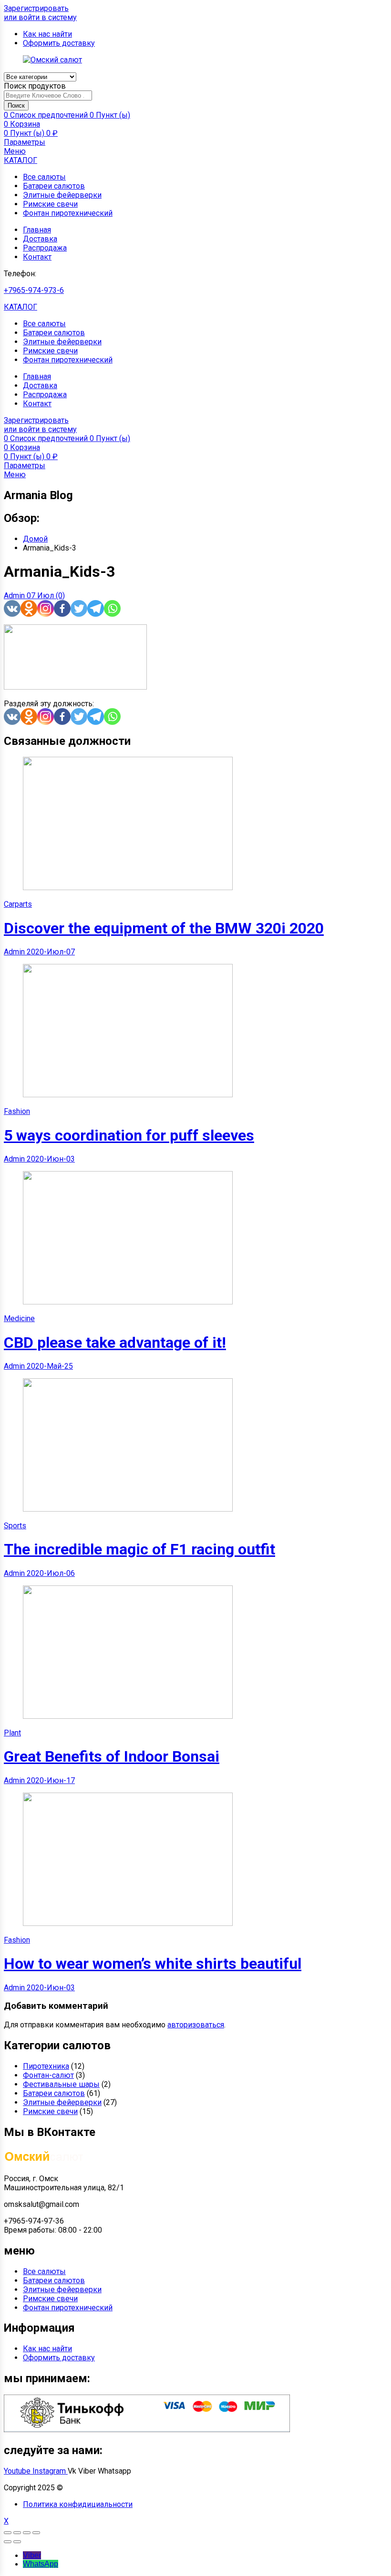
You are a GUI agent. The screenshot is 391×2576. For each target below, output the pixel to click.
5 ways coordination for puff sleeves (129, 1135)
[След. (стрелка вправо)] (17, 2542)
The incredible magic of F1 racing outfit (139, 1549)
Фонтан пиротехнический (68, 213)
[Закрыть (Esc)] (8, 2533)
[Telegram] (96, 608)
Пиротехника (46, 2066)
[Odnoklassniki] (29, 608)
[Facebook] (62, 608)
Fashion (17, 1111)
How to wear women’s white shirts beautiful (153, 1964)
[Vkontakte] (12, 608)
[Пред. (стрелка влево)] (8, 2542)
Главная (37, 230)
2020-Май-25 (50, 1366)
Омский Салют (91, 2488)
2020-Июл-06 (51, 1573)
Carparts (18, 904)
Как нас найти (47, 2349)
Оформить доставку (59, 2358)
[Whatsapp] (112, 608)
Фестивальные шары (61, 2084)
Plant (12, 1733)
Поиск (16, 105)
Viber (32, 2555)
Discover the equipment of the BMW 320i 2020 (164, 928)
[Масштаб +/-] (36, 2533)
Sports (15, 1526)
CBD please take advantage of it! (115, 1343)
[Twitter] (79, 608)
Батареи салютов (54, 186)
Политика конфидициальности (78, 2504)
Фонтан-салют (48, 2075)
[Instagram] (46, 608)
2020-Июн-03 (51, 1159)
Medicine (19, 1318)
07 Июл (41, 596)
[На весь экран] (27, 2533)
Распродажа (45, 248)
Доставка (40, 239)
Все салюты (44, 177)
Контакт (37, 257)
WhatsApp (41, 2564)
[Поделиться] (17, 2533)
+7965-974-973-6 (34, 290)
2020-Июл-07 (51, 952)
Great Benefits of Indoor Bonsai (112, 1756)
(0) (60, 596)
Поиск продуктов (35, 86)
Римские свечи (50, 204)
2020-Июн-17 (51, 1780)
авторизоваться (196, 2025)
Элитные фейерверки (62, 195)
